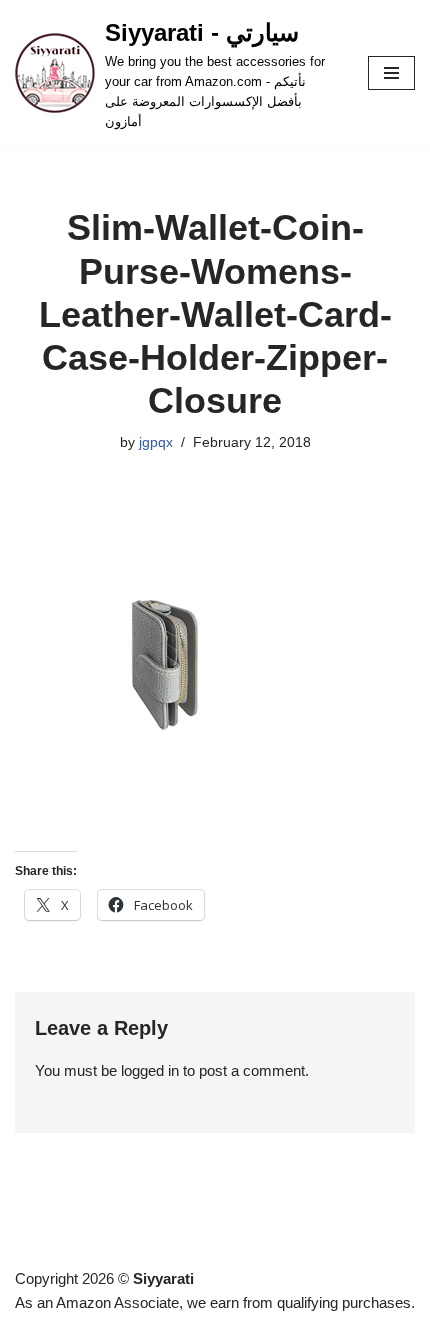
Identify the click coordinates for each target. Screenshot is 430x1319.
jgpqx (156, 442)
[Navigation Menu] (391, 73)
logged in (150, 1070)
